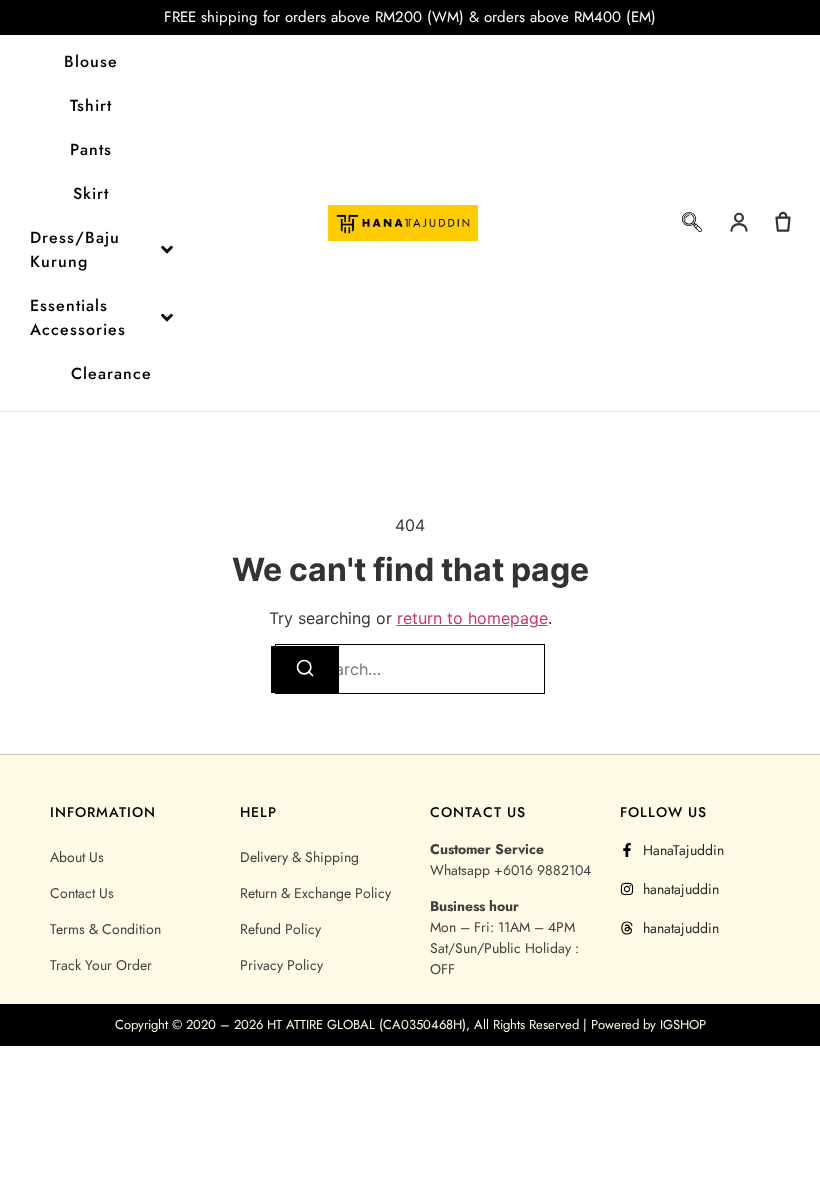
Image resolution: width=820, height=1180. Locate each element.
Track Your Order (101, 965)
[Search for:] (410, 669)
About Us (77, 857)
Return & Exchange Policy (315, 893)
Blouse (91, 61)
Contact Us (82, 893)
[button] (692, 226)
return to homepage (472, 618)
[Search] (305, 669)
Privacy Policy (281, 965)
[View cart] (783, 222)
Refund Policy (280, 929)
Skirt (91, 193)
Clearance (111, 373)
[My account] (739, 222)
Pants (91, 149)
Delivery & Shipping (299, 857)
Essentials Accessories (78, 317)
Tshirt (91, 105)
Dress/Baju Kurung (75, 249)
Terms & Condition (105, 929)
